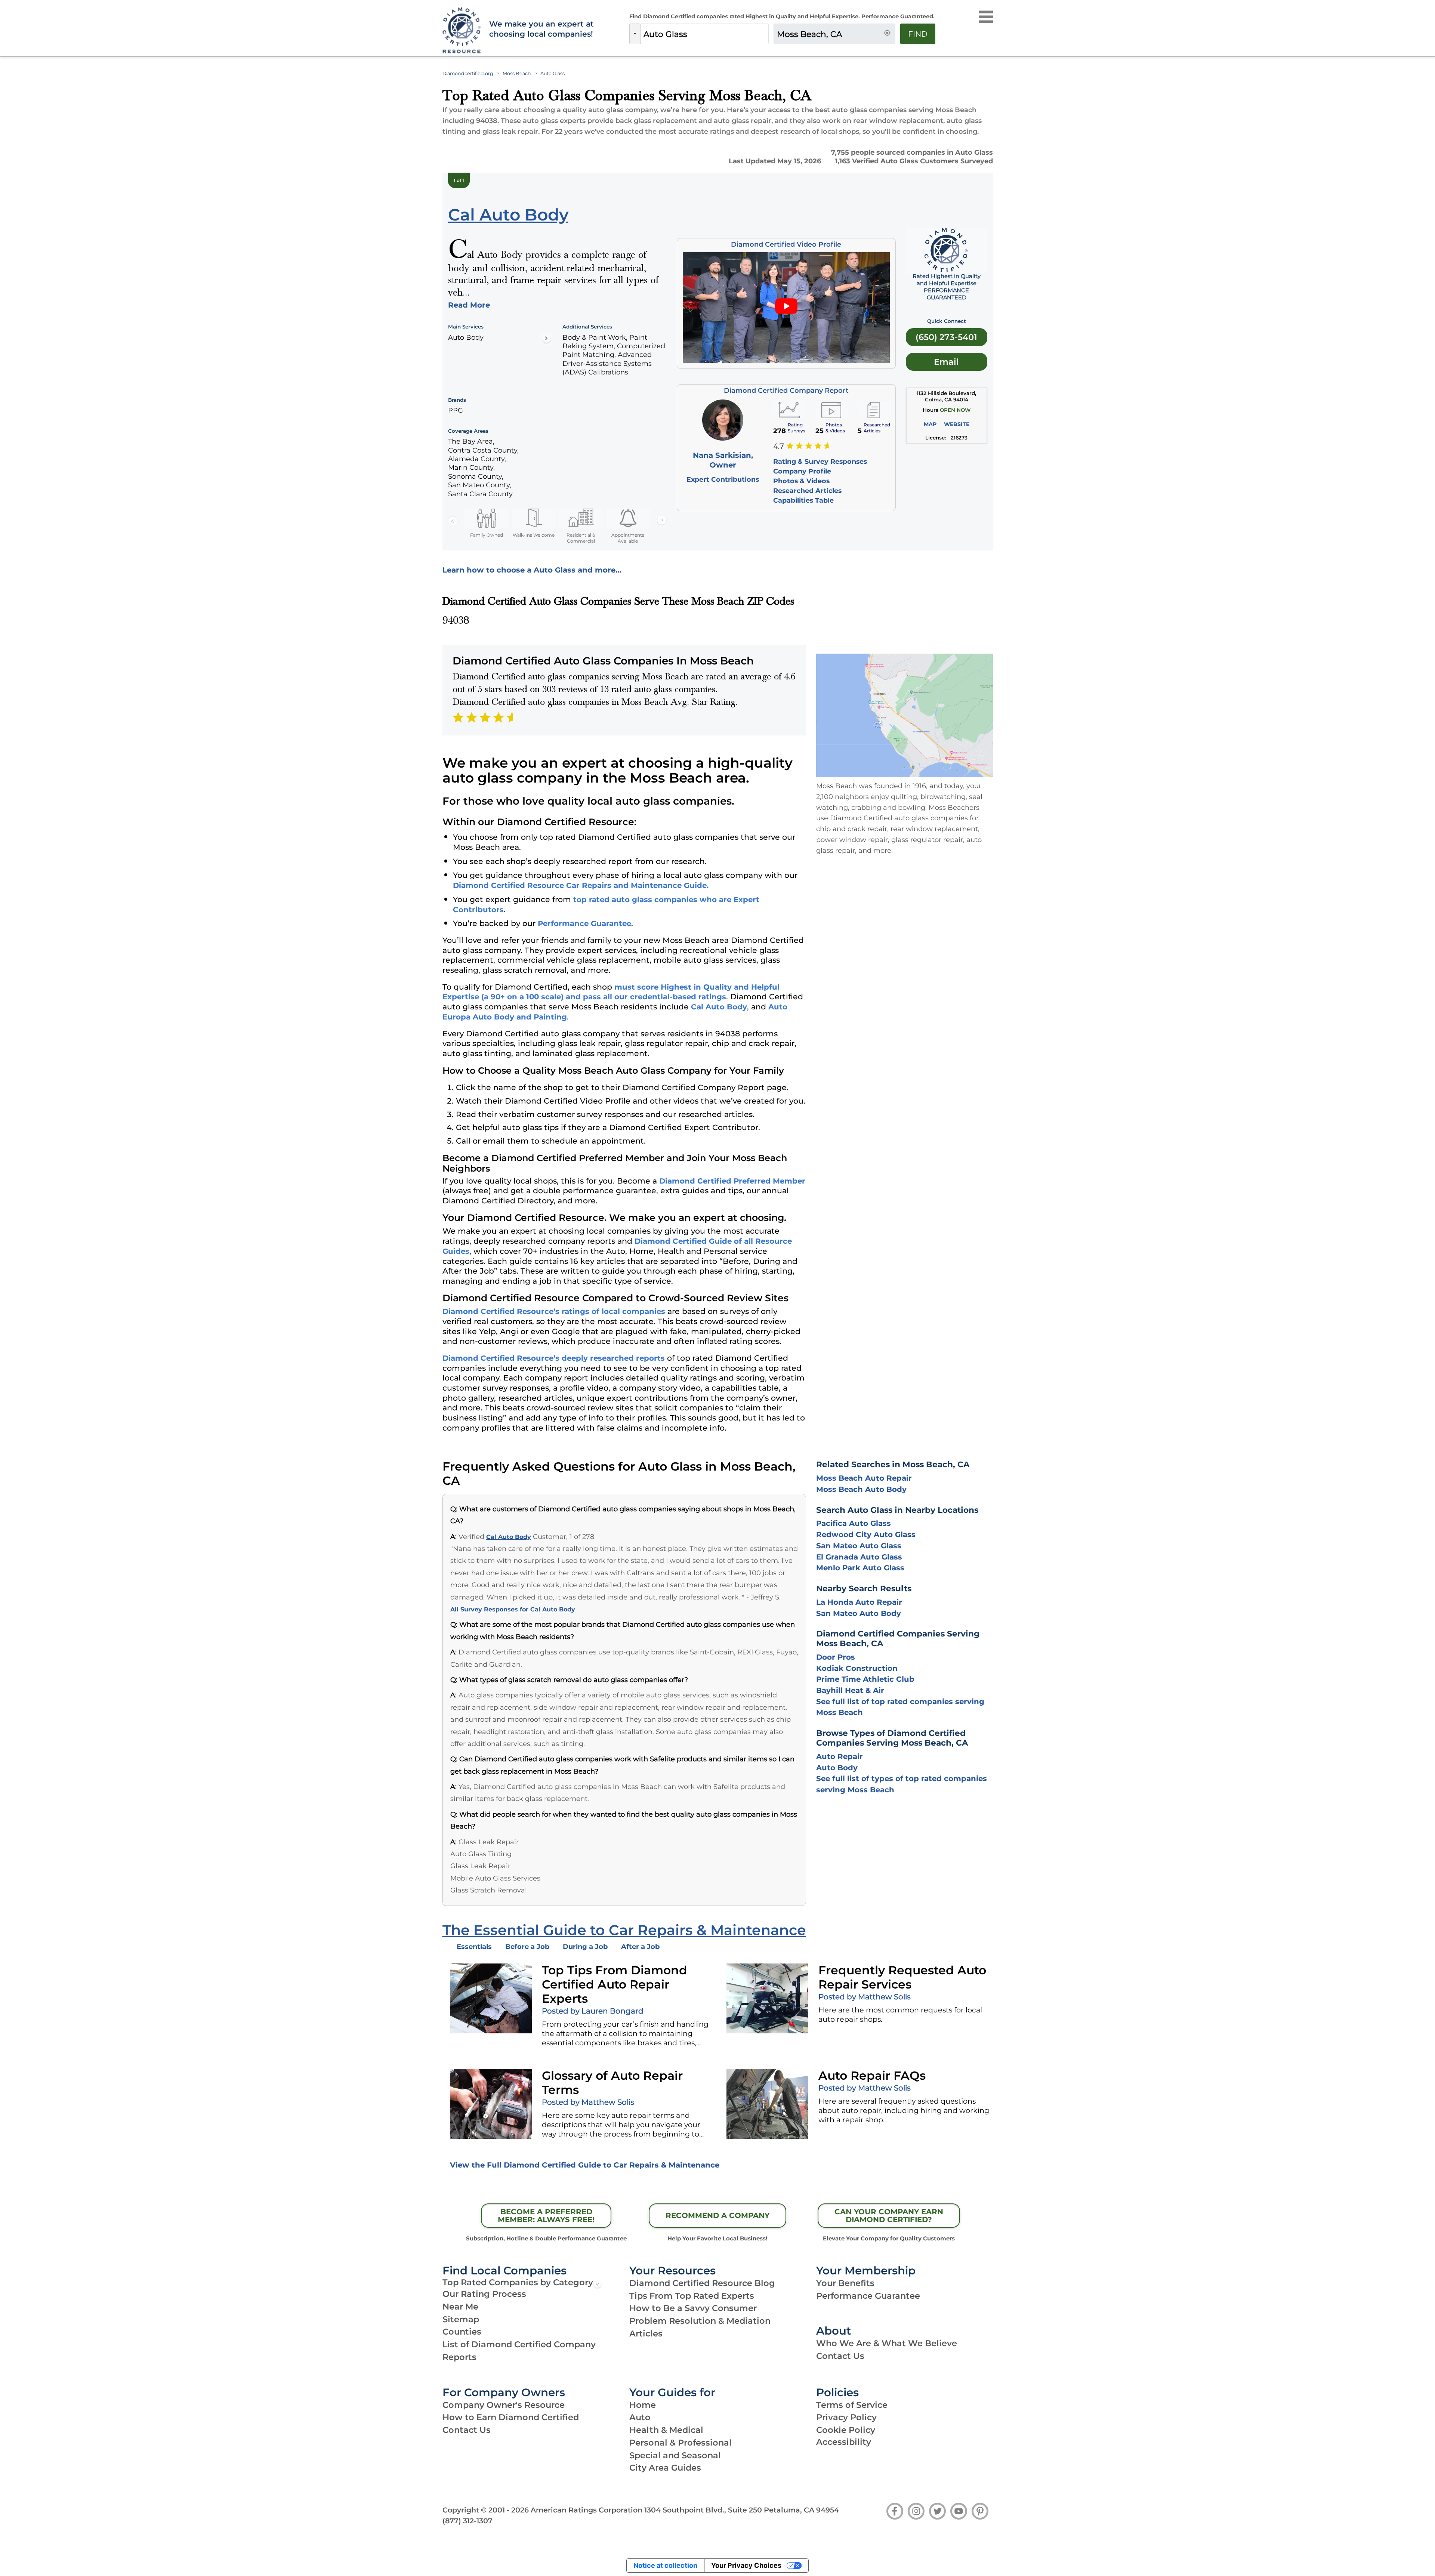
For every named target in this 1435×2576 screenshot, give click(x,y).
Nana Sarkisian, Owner (723, 460)
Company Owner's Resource (504, 2405)
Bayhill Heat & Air (850, 1690)
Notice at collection (665, 2565)
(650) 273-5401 (946, 337)
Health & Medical (666, 2430)
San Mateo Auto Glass (859, 1546)
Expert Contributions (723, 479)
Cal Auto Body (719, 1007)
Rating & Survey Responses (820, 461)
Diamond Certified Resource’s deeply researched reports (554, 1358)
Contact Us (840, 2356)
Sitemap (461, 2319)
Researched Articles (807, 490)
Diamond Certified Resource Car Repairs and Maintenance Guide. (581, 885)
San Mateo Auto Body (859, 1613)
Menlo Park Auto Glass (860, 1568)
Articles (646, 2333)
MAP (930, 424)
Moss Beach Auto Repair (864, 1478)
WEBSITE (957, 424)
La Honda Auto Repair (859, 1602)
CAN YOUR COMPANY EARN (889, 2216)
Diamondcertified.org (468, 73)
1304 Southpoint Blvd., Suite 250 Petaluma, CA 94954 (742, 2510)
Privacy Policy (846, 2417)
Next (662, 521)
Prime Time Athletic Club (865, 1679)
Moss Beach (517, 73)
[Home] (461, 31)
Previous (453, 521)
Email (946, 362)
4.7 (779, 446)
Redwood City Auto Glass (866, 1534)
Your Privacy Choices (746, 2565)
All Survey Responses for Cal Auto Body (513, 1609)
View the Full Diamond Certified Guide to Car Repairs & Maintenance (585, 2165)
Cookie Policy (846, 2430)
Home (643, 2405)
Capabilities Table (803, 500)
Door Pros (836, 1657)
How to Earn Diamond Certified (511, 2417)
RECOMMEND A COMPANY (717, 2215)
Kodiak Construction (857, 1668)
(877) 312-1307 (467, 2521)
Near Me (460, 2307)
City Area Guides (665, 2468)
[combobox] (704, 34)
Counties (462, 2332)
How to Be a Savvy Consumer (693, 2308)
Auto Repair (840, 1756)
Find (918, 34)
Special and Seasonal (675, 2455)
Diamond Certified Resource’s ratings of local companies (554, 1311)
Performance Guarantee (584, 923)
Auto (640, 2417)
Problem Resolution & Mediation (700, 2321)
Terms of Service (852, 2405)
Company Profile (802, 471)
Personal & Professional (681, 2443)
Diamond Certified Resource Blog (702, 2283)
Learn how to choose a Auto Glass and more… (532, 570)
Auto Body (837, 1768)
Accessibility (844, 2442)
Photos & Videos (801, 481)
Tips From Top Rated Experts (692, 2296)
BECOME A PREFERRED (546, 2216)
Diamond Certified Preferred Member (732, 1181)
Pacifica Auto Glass (854, 1523)
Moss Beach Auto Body (861, 1489)
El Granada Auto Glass (859, 1557)
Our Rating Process (484, 2294)
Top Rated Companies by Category (518, 2282)
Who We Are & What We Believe (887, 2343)
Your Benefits (845, 2283)
